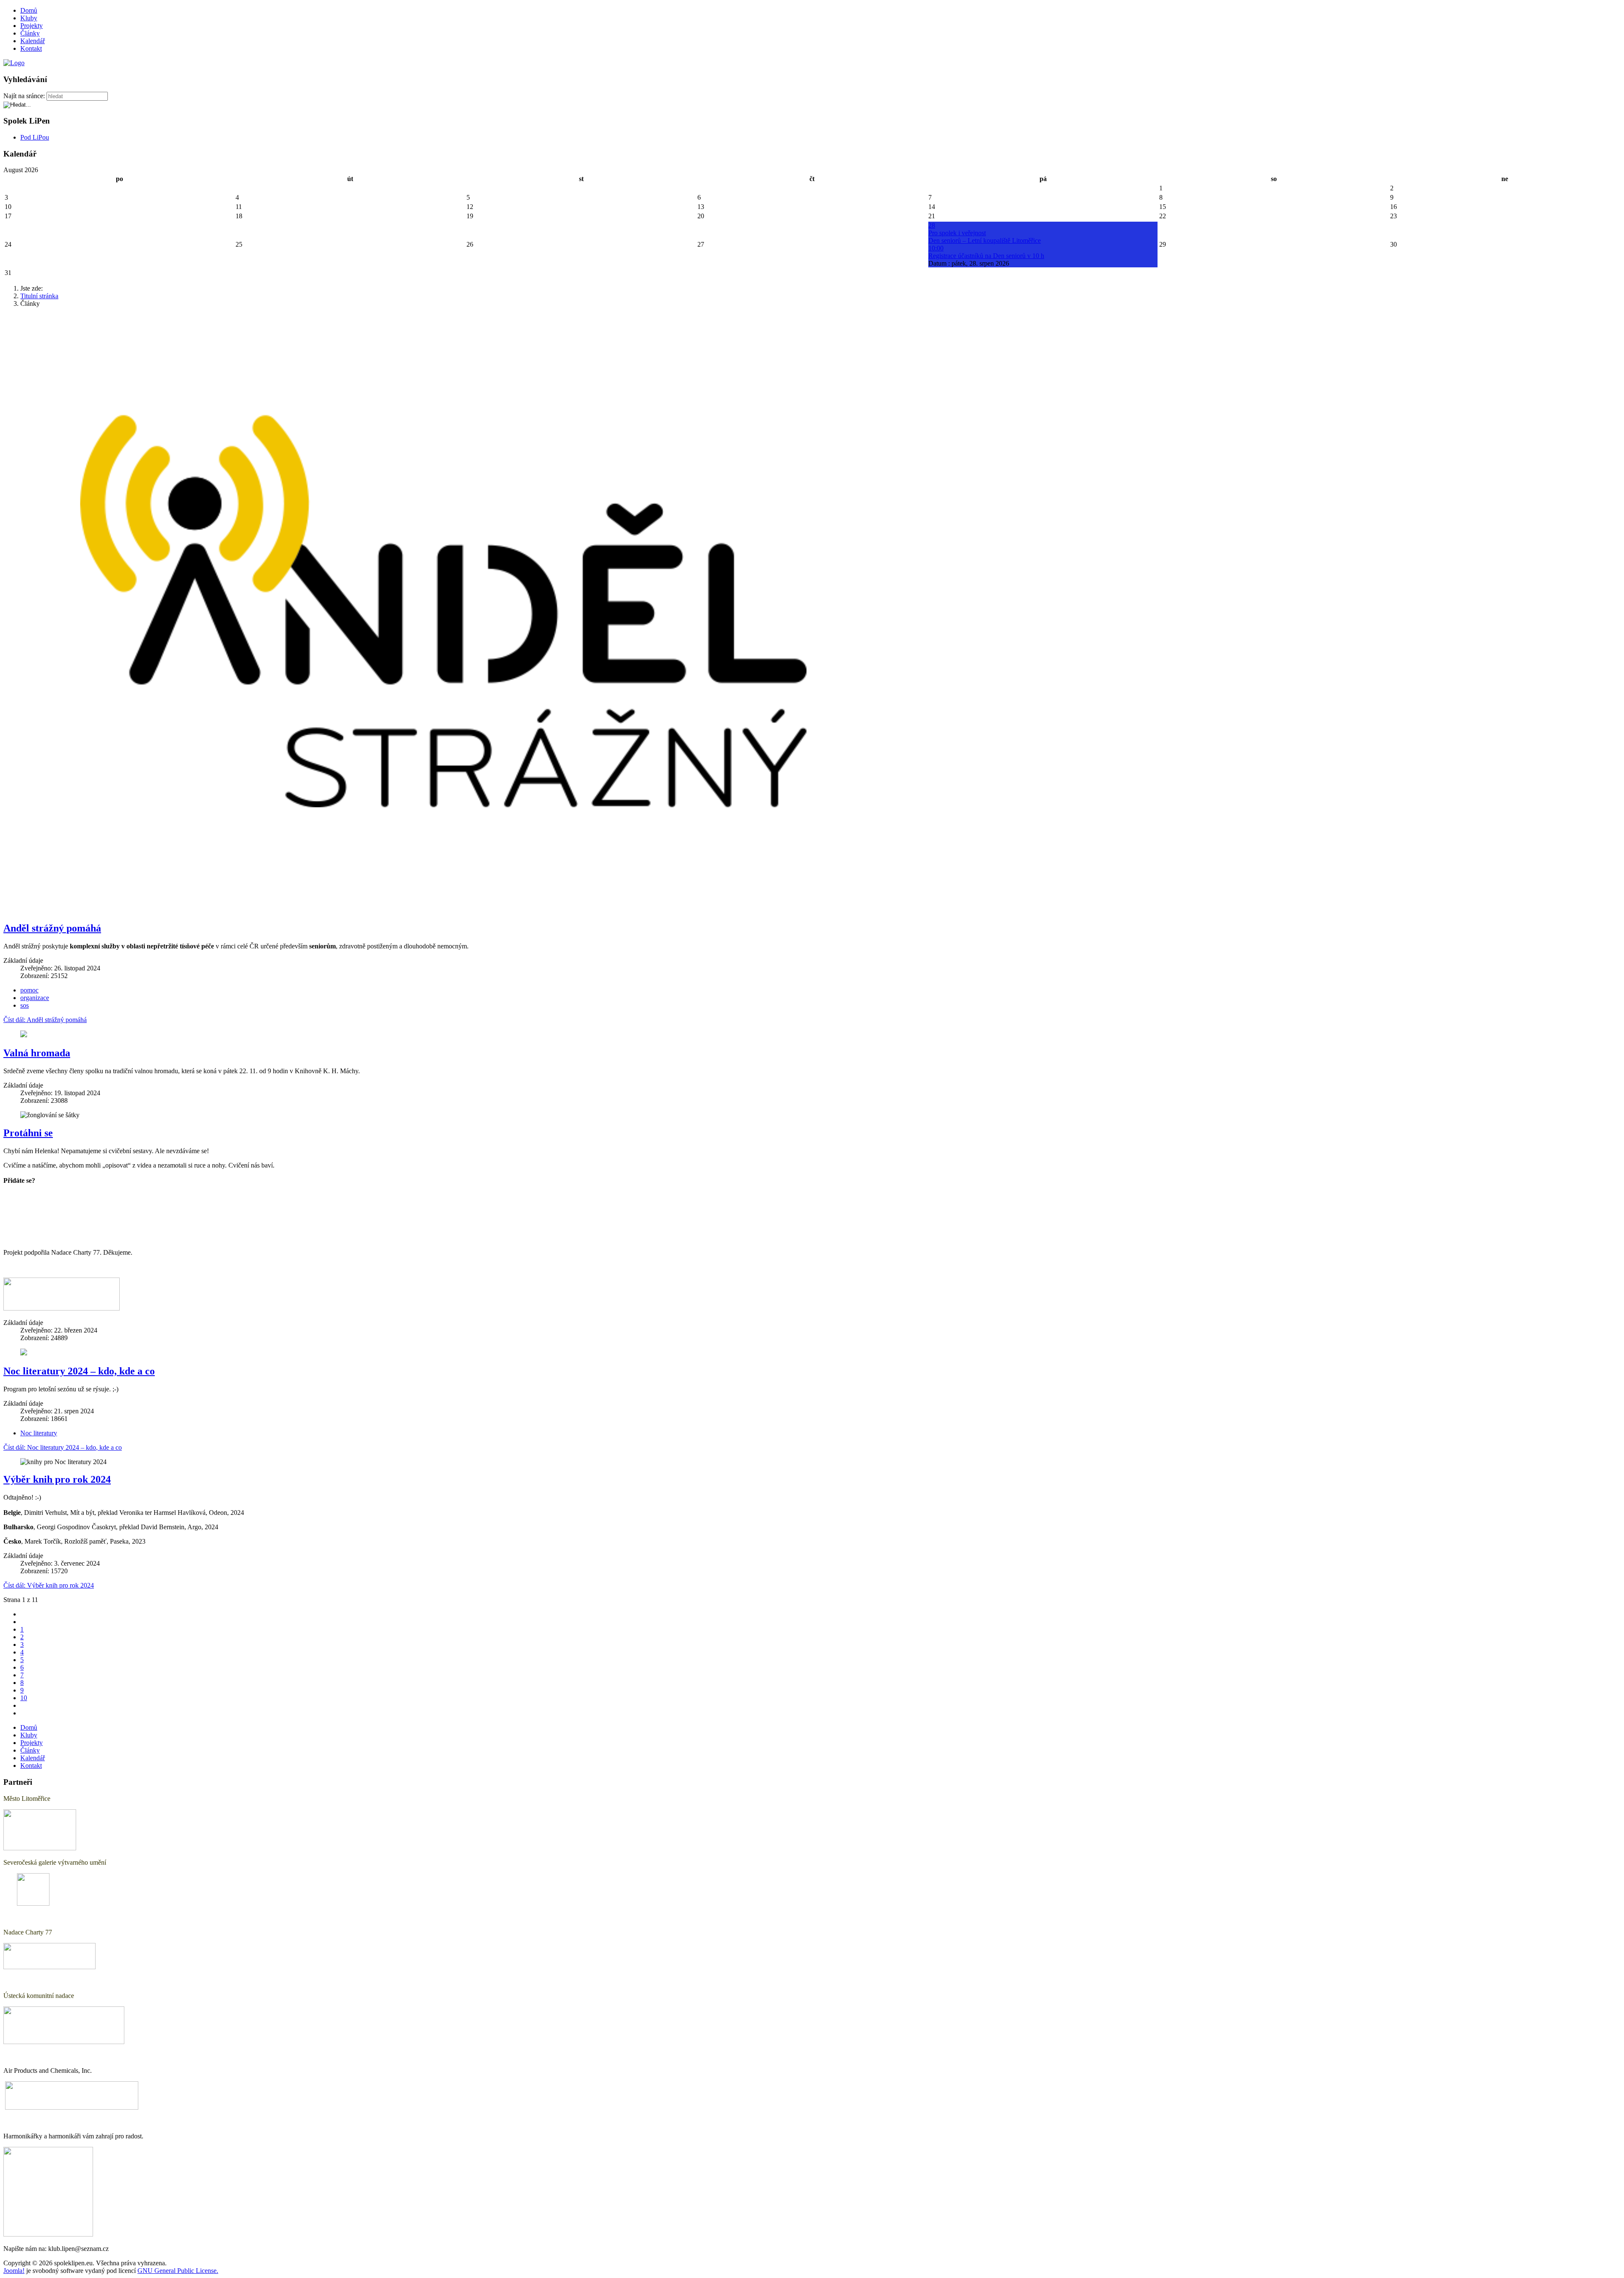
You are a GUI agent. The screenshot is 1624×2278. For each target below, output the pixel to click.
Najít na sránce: (24, 96)
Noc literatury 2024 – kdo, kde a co (79, 1371)
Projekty (32, 26)
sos (25, 1005)
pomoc (29, 990)
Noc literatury (39, 1433)
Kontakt (31, 48)
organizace (35, 998)
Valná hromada (37, 1053)
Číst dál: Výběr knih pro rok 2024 (49, 1585)
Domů (29, 10)
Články (30, 33)
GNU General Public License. (178, 2271)
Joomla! (14, 2271)
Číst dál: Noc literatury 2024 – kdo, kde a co (63, 1447)
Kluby (29, 18)
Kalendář (33, 41)
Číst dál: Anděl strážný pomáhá (45, 1020)
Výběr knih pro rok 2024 (57, 1479)
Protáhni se (28, 1133)
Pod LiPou (35, 137)
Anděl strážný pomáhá (52, 928)
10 (24, 1698)
